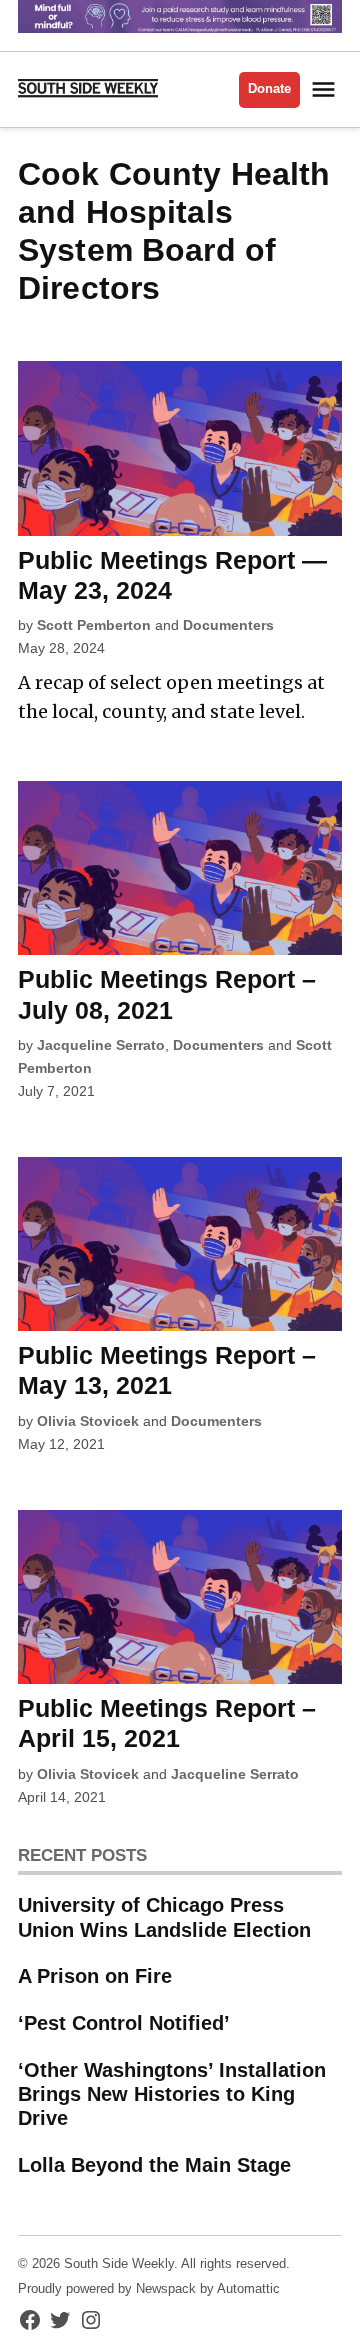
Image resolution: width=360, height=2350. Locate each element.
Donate (269, 89)
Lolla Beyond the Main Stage (154, 2165)
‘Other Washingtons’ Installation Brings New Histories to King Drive (172, 2094)
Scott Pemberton (94, 625)
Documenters (228, 625)
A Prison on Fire (95, 1976)
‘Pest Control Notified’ (124, 2023)
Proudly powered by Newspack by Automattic (149, 2289)
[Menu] (326, 89)
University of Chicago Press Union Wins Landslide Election (164, 1917)
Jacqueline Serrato (101, 1045)
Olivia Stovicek (88, 1421)
